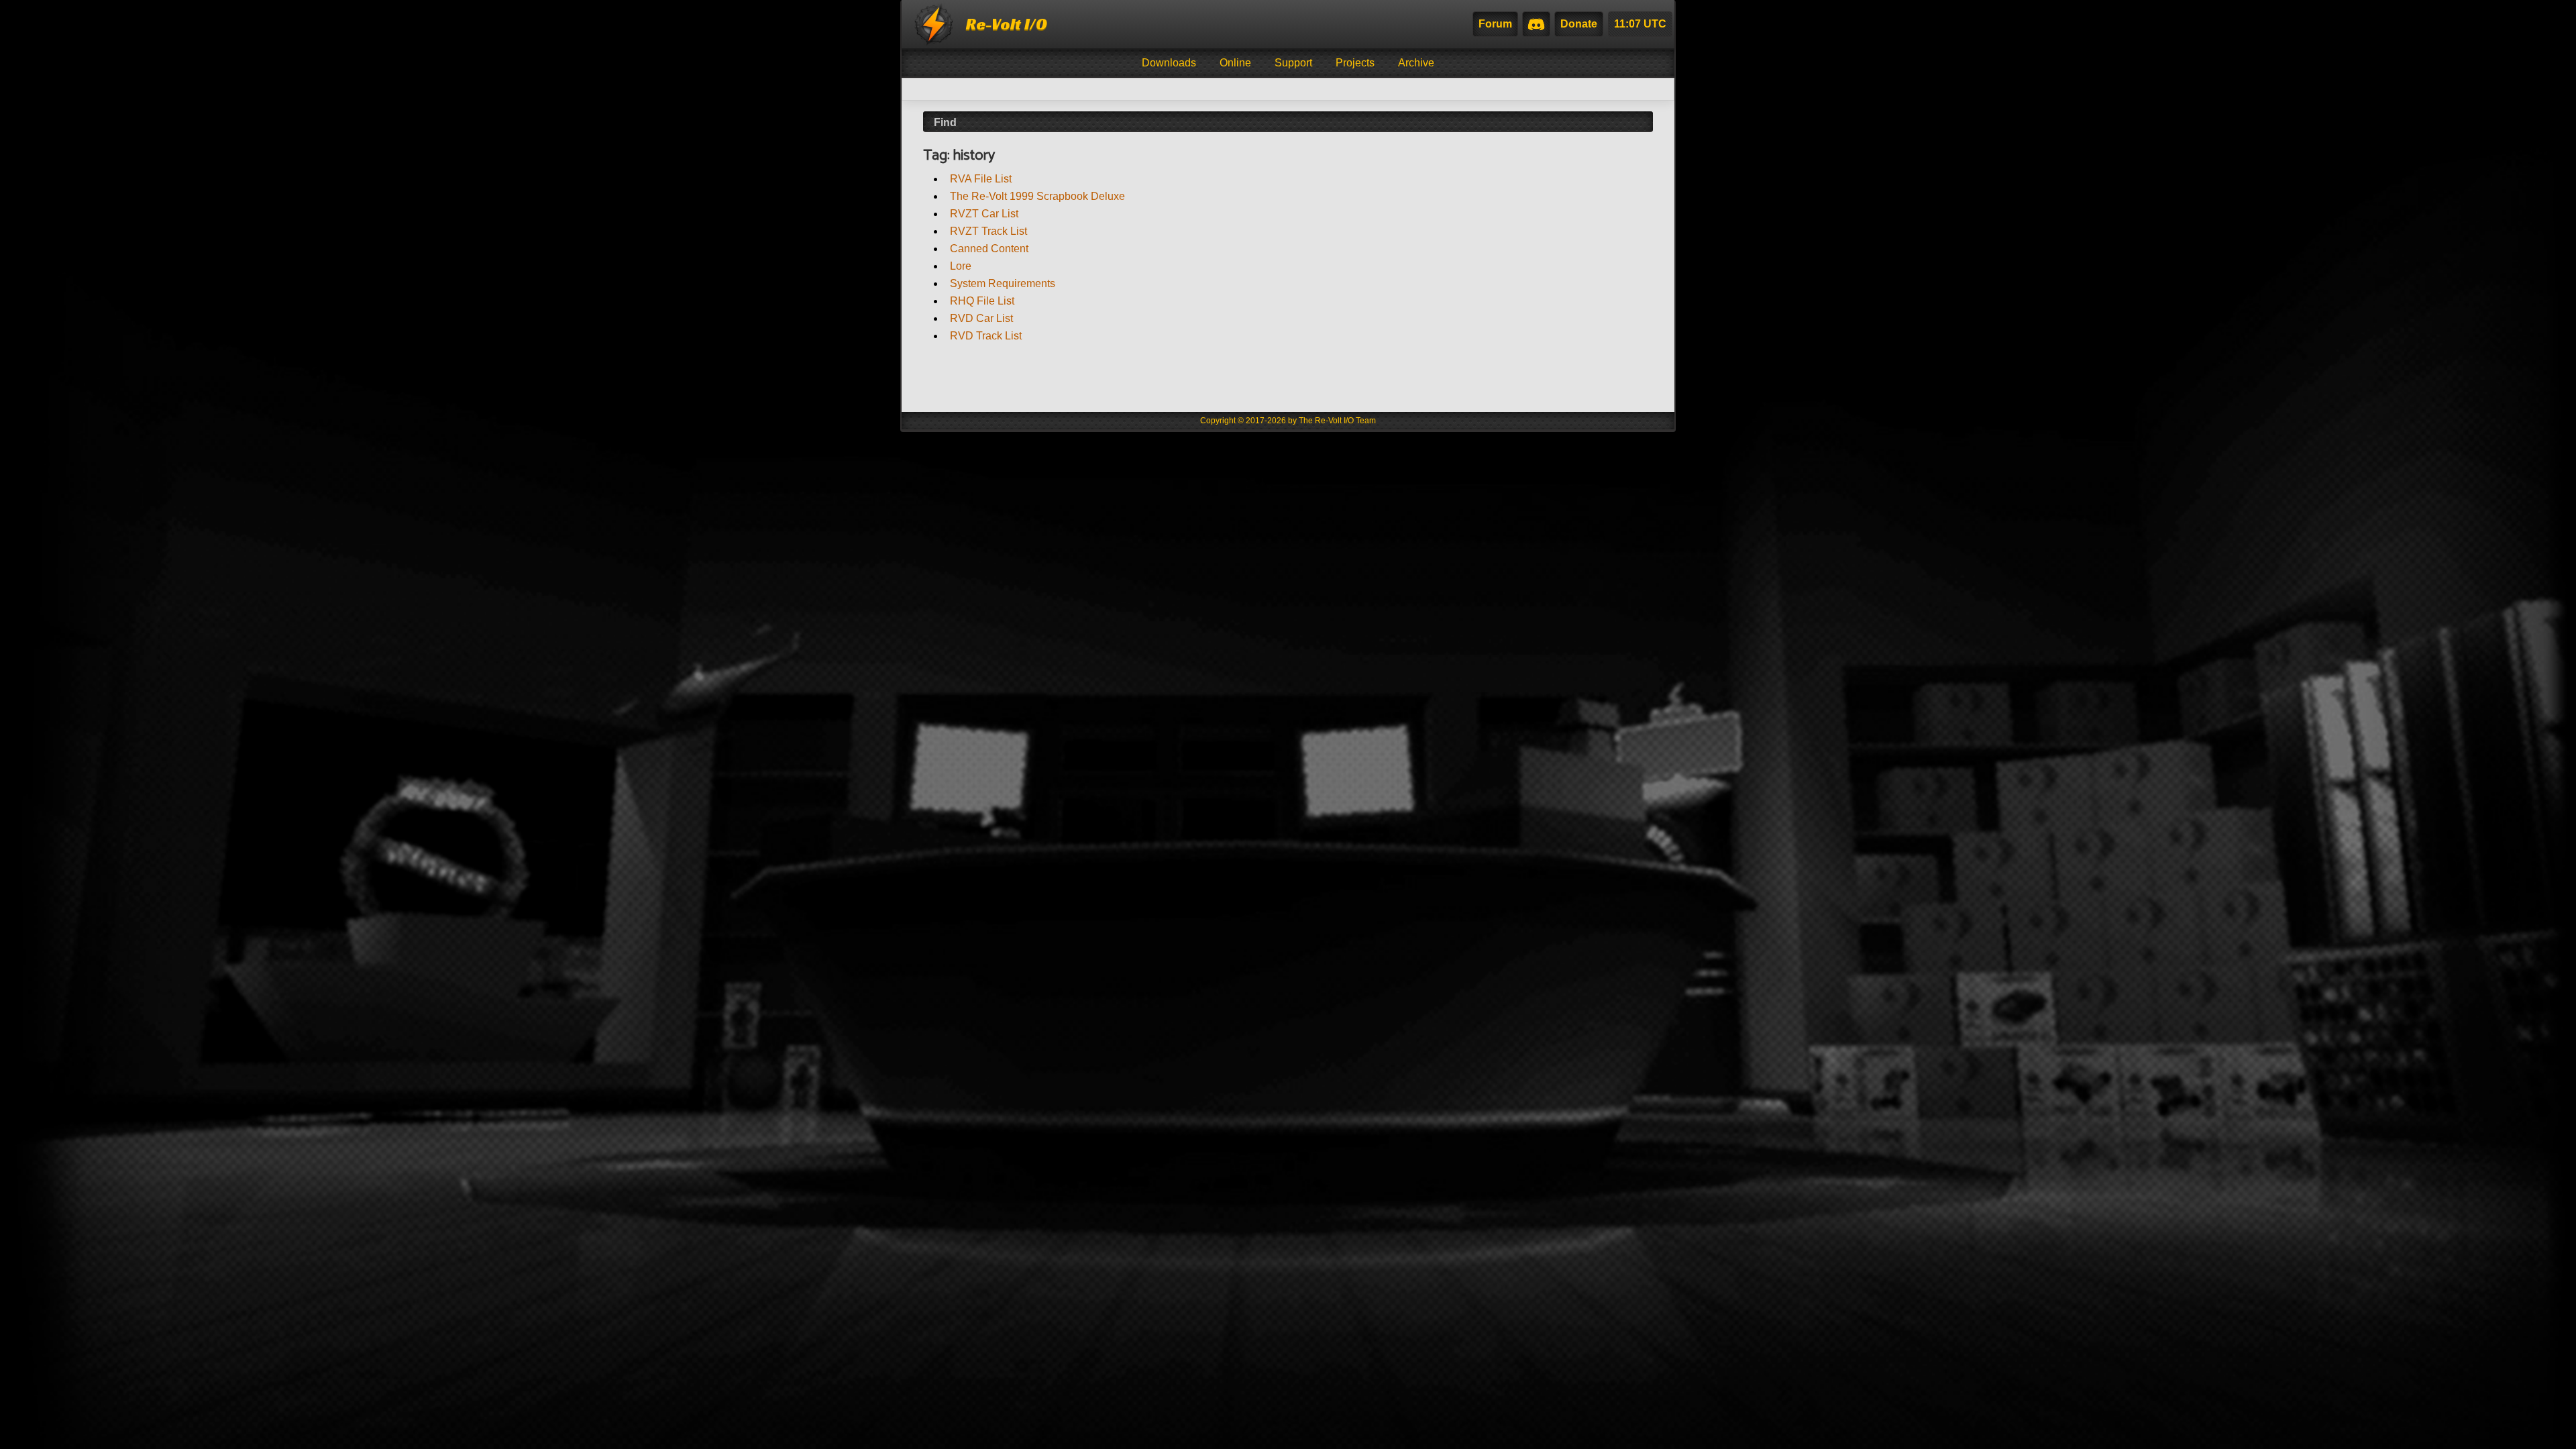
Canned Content (989, 249)
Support (1293, 63)
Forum (1495, 24)
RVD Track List (986, 336)
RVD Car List (981, 318)
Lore (961, 266)
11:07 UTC (1640, 24)
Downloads (1169, 63)
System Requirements (1003, 283)
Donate (1579, 24)
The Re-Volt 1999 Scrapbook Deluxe (1037, 196)
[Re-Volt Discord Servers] (1536, 24)
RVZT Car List (984, 214)
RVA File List (981, 179)
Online (1235, 63)
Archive (1416, 63)
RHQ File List (982, 301)
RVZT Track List (988, 231)
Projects (1355, 63)
